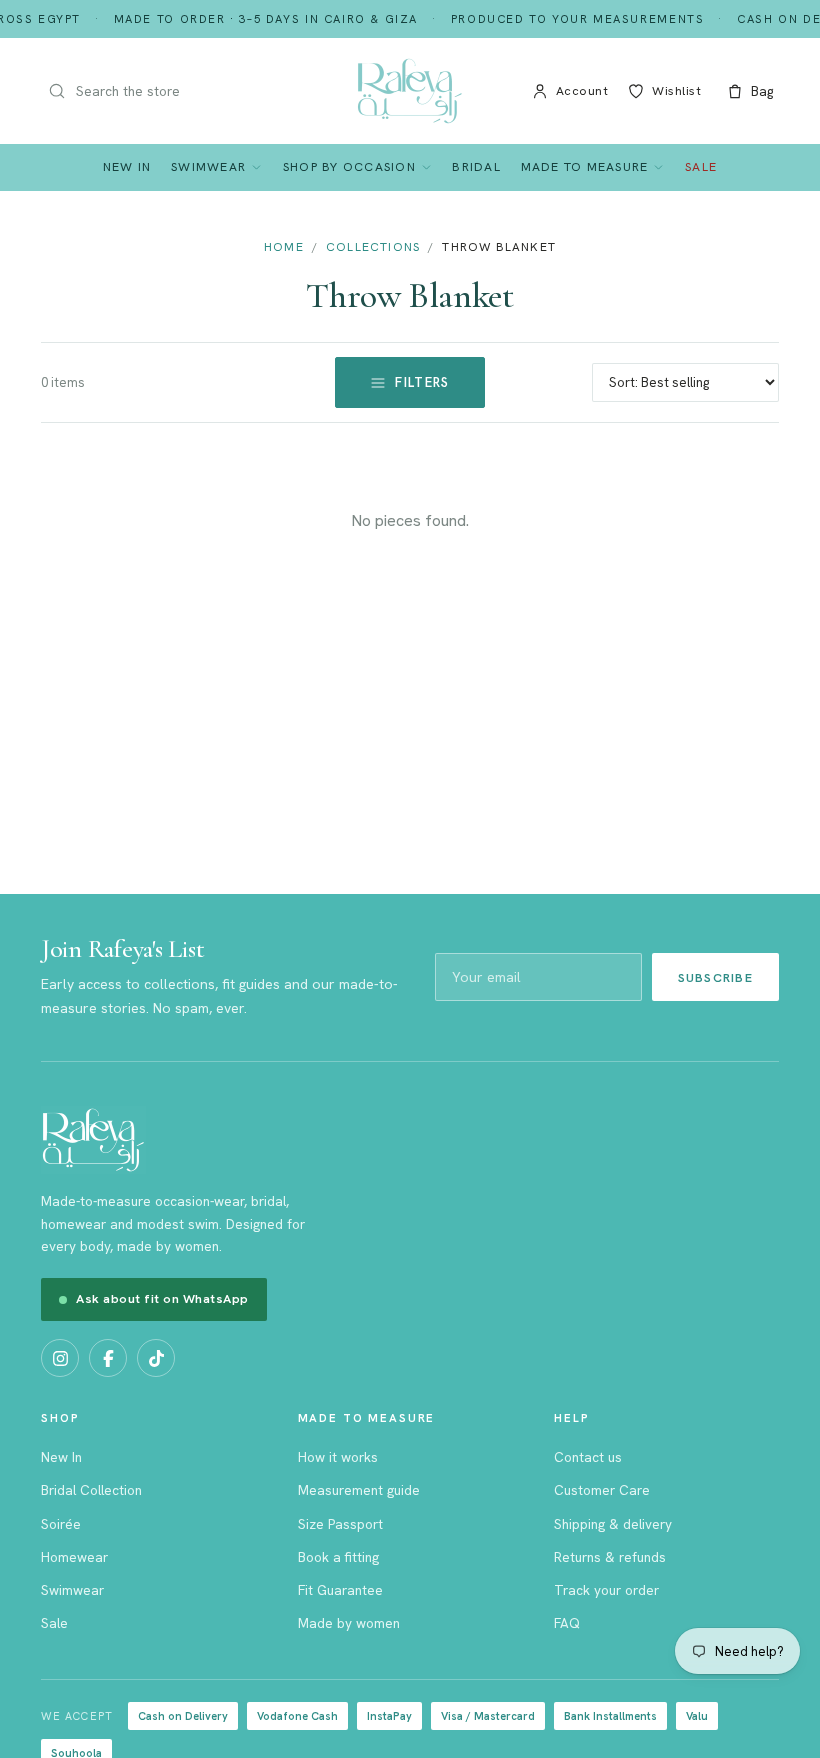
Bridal (476, 166)
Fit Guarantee (340, 1590)
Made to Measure (585, 166)
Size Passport (340, 1524)
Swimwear (208, 166)
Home (284, 247)
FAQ (567, 1623)
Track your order (606, 1590)
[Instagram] (60, 1358)
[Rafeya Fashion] (410, 91)
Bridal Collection (91, 1490)
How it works (338, 1457)
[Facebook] (108, 1358)
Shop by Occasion (349, 166)
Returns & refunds (610, 1557)
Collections (373, 247)
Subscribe (715, 977)
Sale (701, 166)
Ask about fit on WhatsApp (162, 1298)
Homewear (74, 1557)
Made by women (349, 1623)
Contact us (588, 1457)
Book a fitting (338, 1557)
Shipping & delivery (613, 1524)
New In (127, 166)
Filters (422, 382)
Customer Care (602, 1490)
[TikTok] (156, 1358)
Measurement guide (359, 1490)
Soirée (61, 1524)
